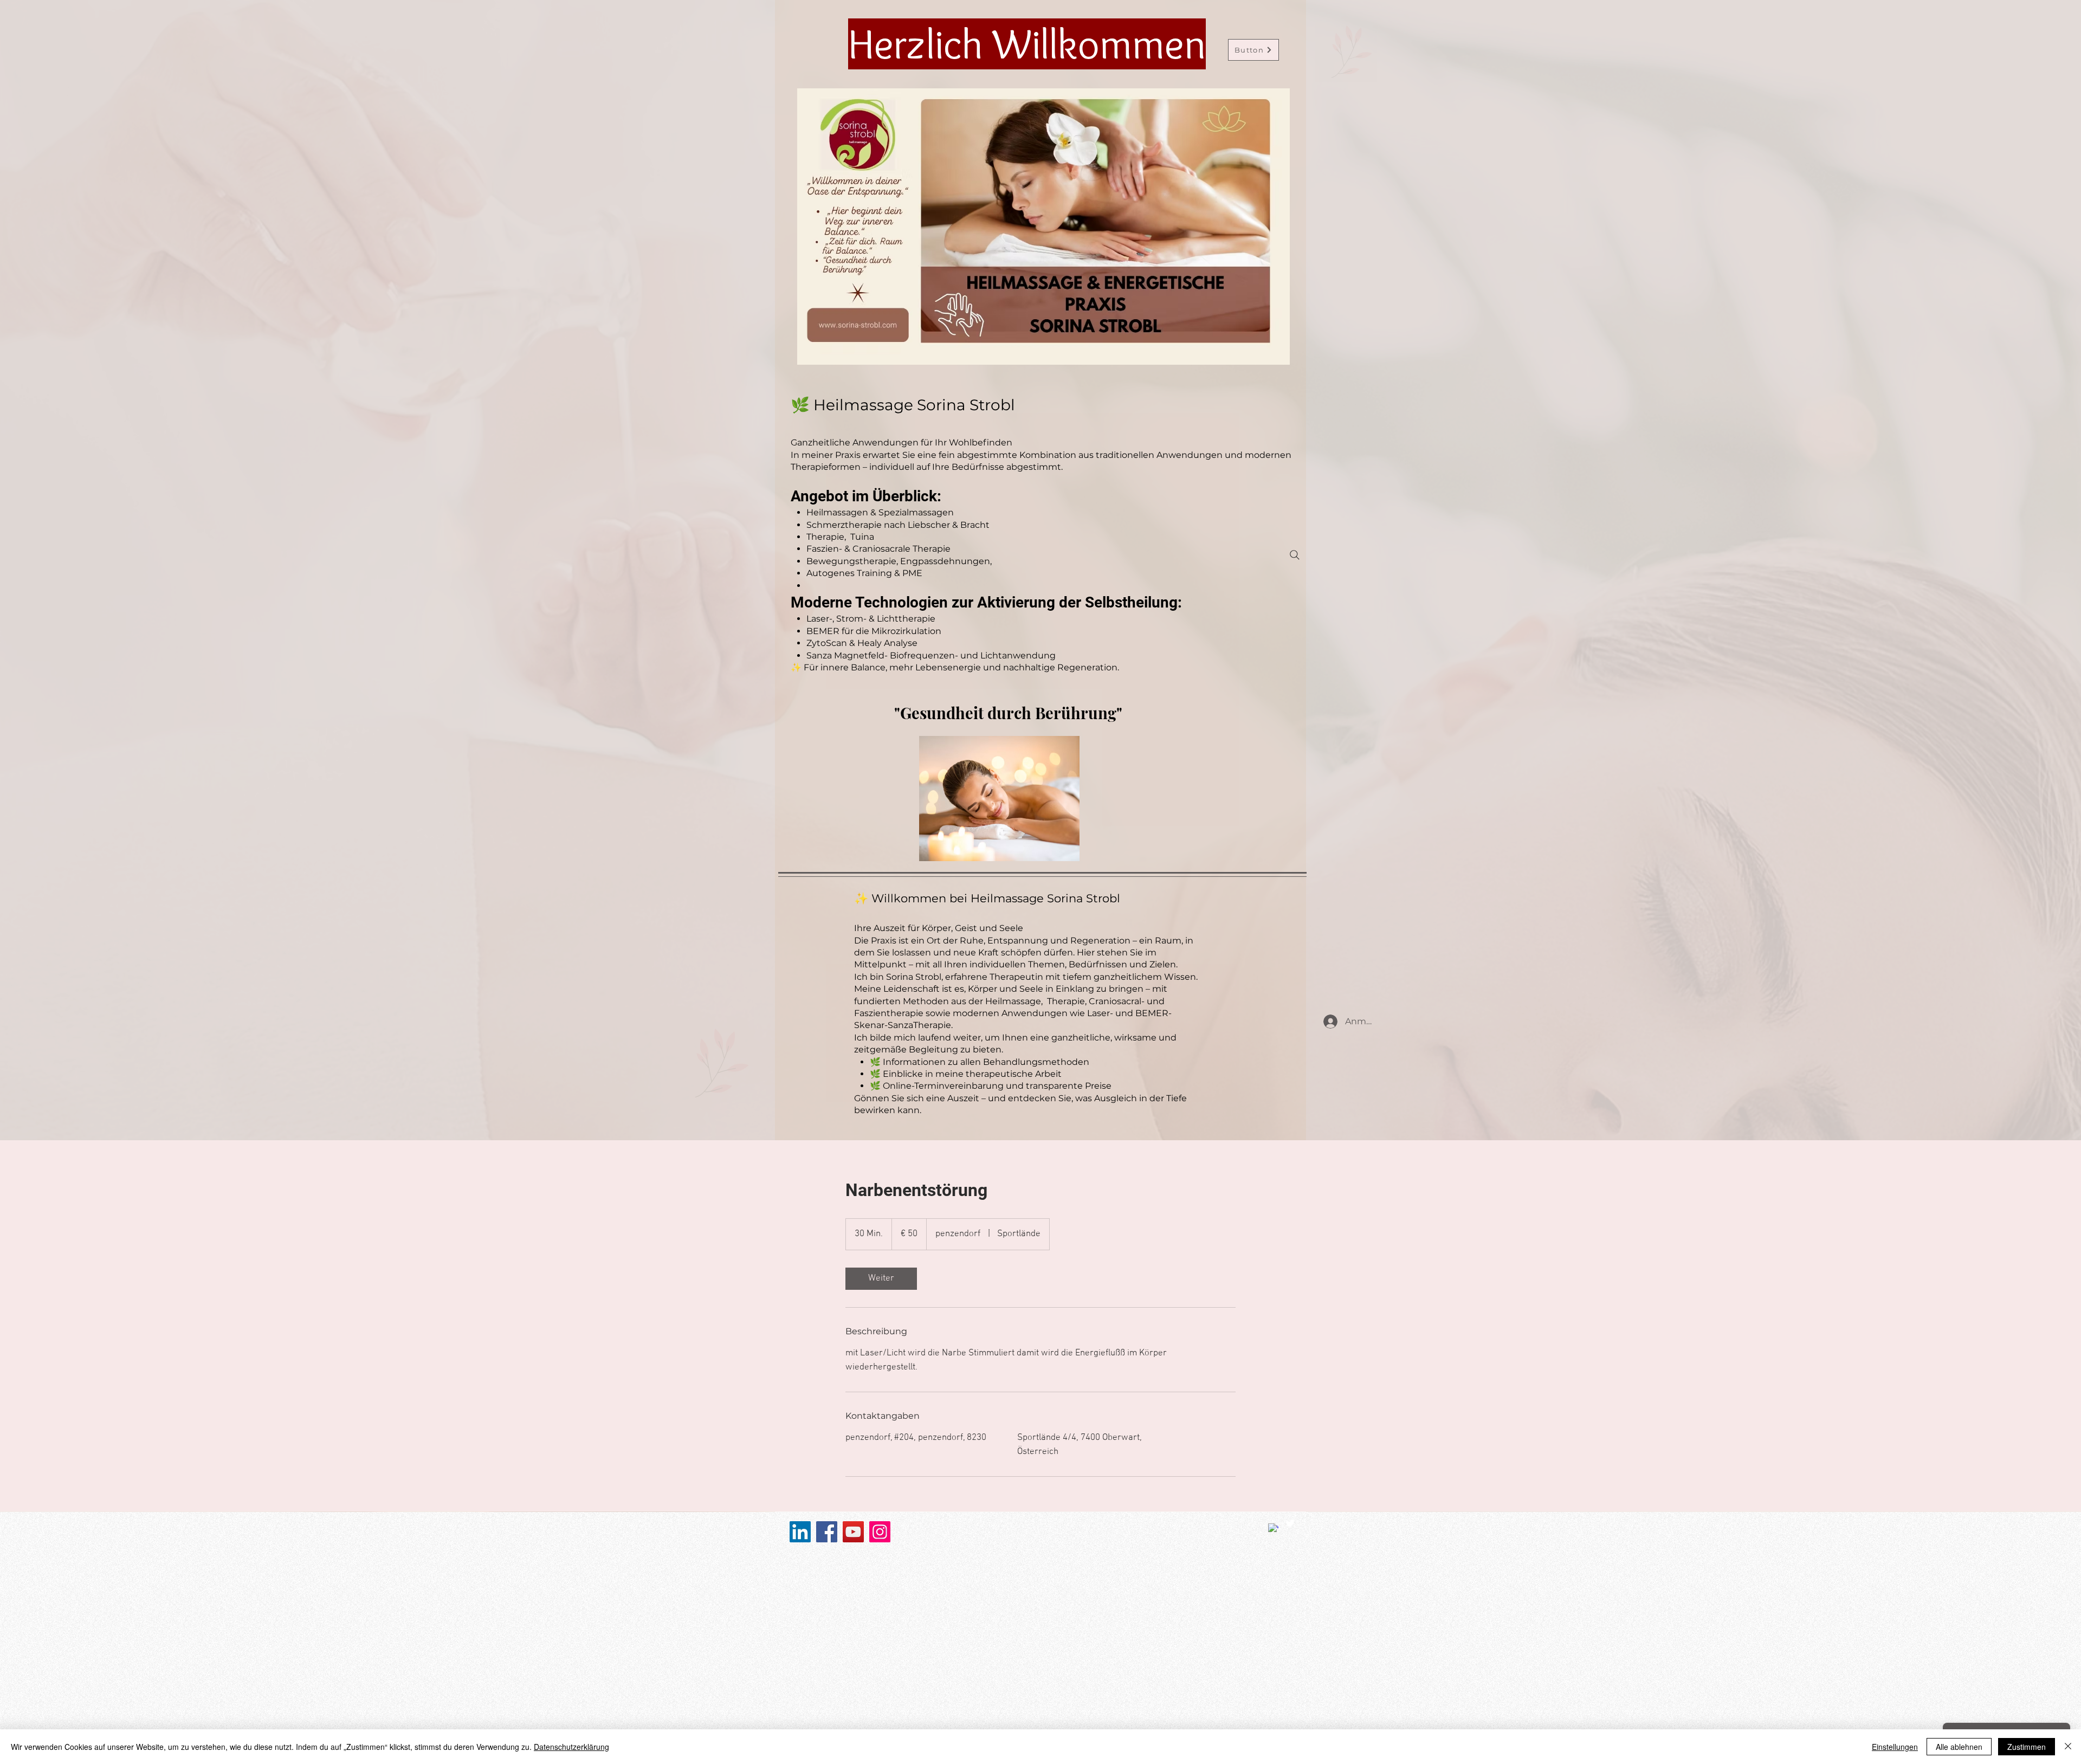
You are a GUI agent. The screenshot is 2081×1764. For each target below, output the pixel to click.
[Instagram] (880, 1532)
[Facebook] (827, 1532)
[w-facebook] (1273, 1529)
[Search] (1295, 555)
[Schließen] (2068, 1747)
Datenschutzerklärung (571, 1747)
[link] (881, 1279)
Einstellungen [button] (1895, 1747)
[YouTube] (853, 1532)
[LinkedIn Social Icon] (800, 1532)
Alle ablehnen (1959, 1747)
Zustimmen (2027, 1747)
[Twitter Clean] (1290, 1523)
